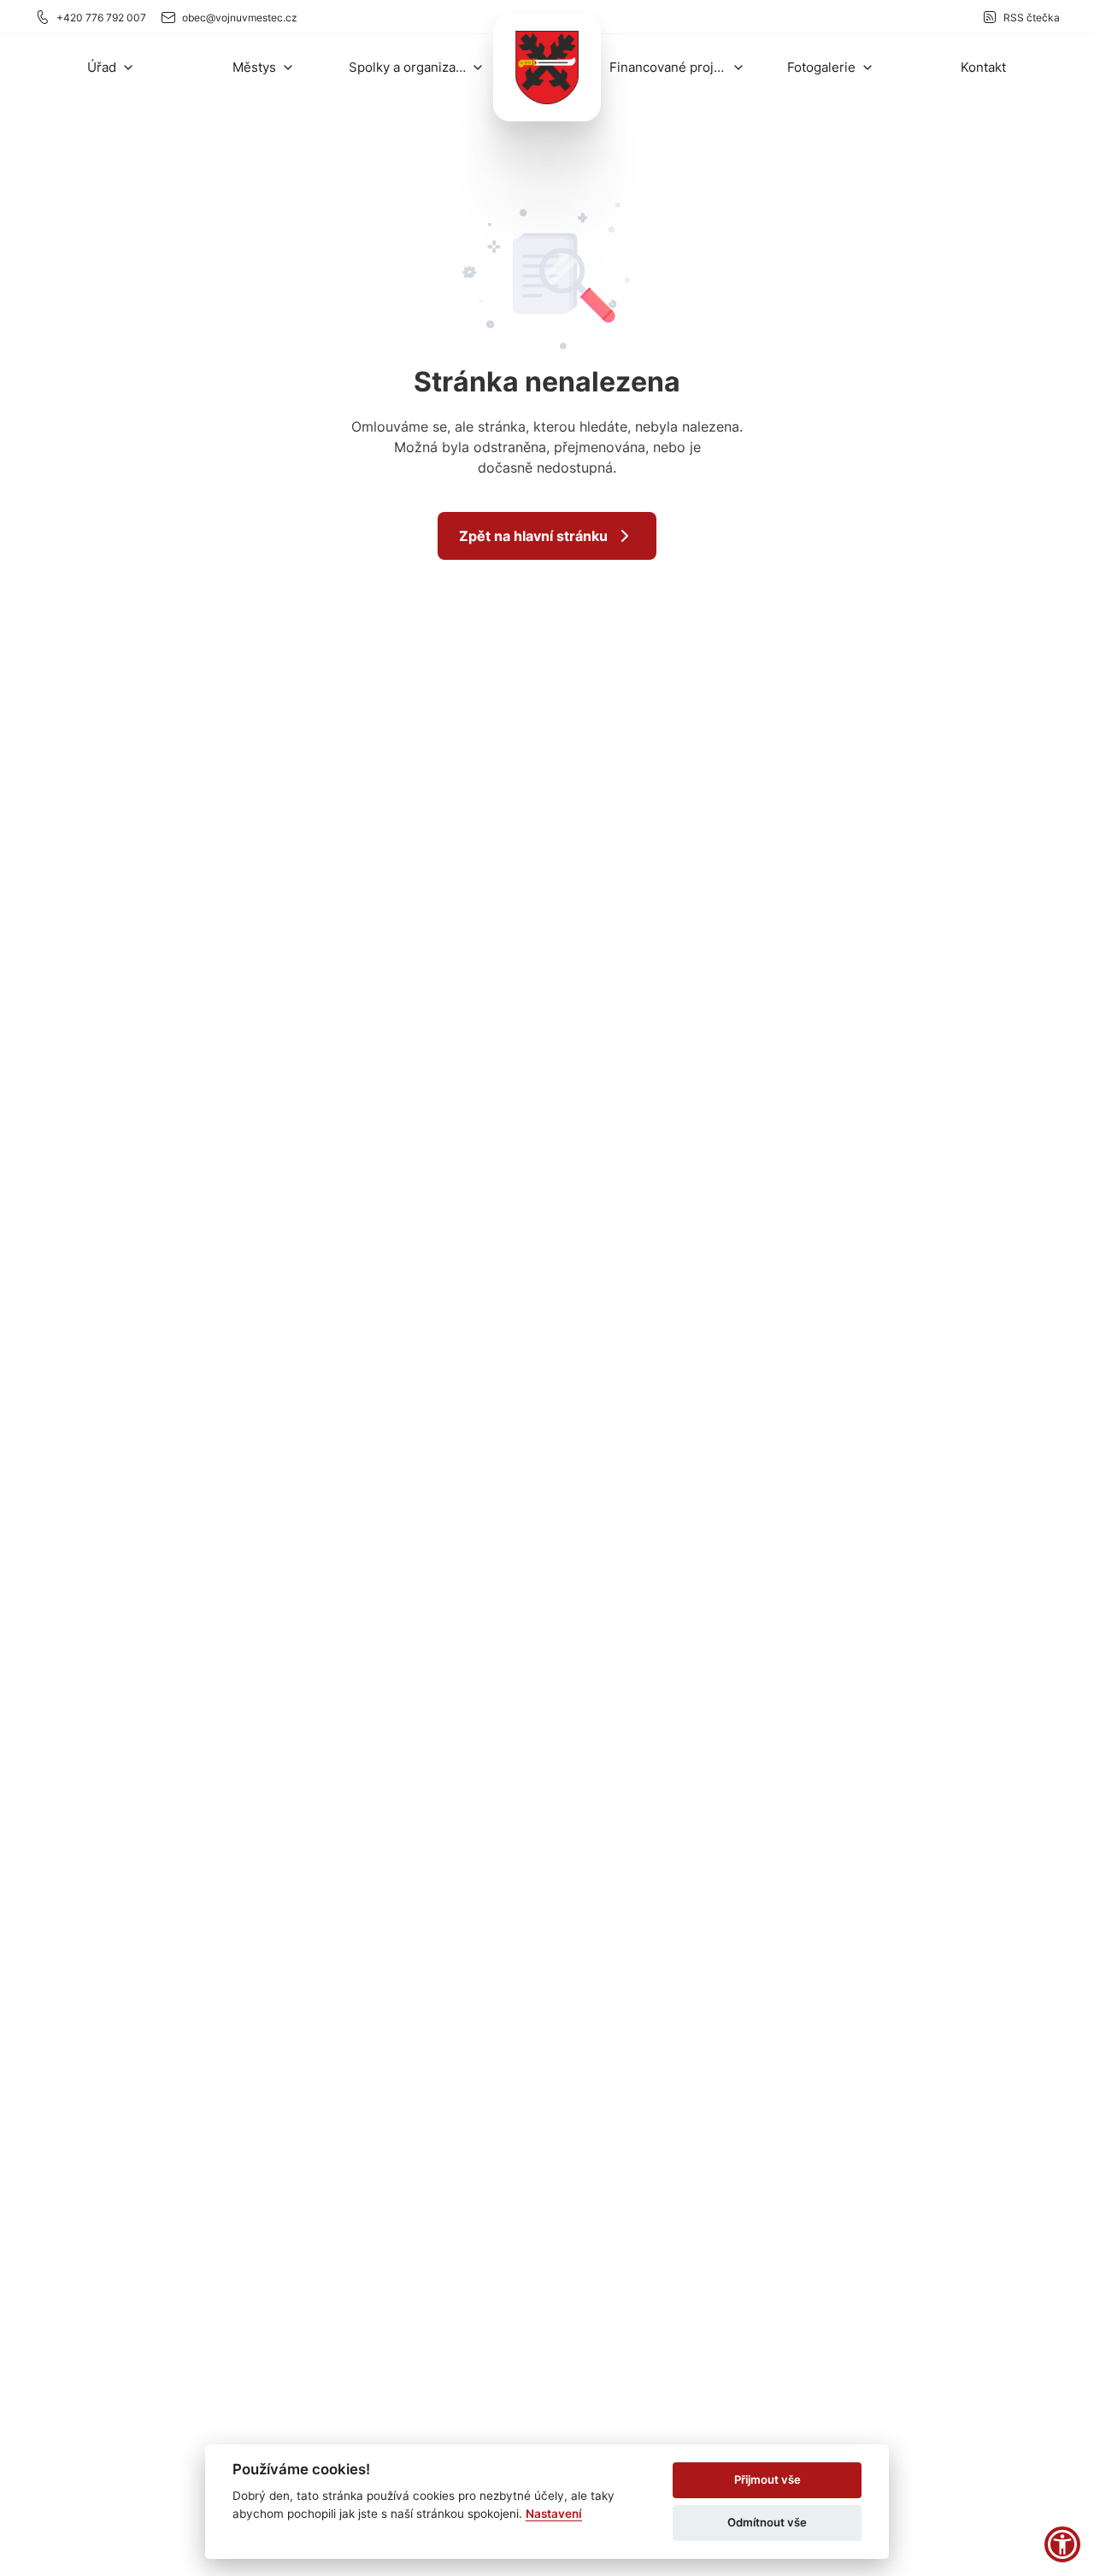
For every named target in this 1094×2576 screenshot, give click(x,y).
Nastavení (554, 2514)
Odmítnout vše (767, 2522)
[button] (111, 67)
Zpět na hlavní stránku (533, 536)
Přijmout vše (768, 2479)
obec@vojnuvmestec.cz (240, 18)
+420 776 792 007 (101, 18)
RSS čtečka (1032, 18)
